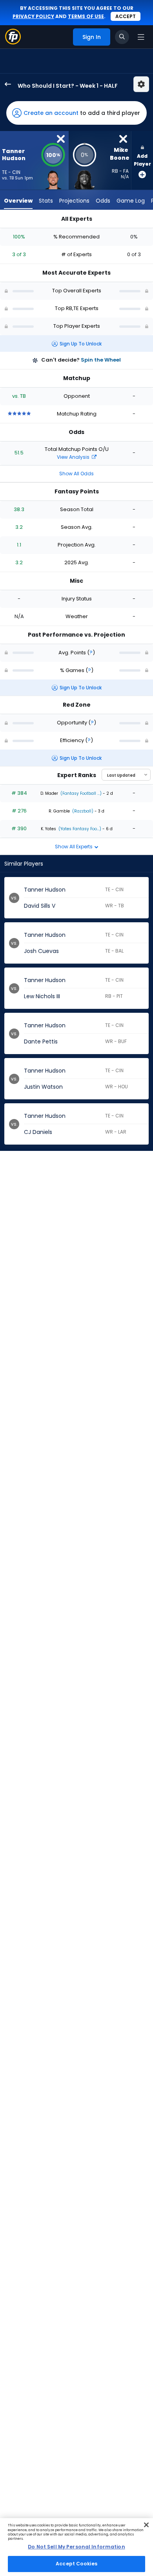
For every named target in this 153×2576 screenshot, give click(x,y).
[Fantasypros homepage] (13, 42)
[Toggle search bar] (122, 37)
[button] (76, 113)
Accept (126, 16)
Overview (18, 201)
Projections (74, 201)
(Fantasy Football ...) (80, 793)
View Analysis (74, 457)
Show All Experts (74, 847)
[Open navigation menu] (141, 37)
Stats (46, 201)
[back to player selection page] (5, 84)
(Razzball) (82, 811)
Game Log (131, 201)
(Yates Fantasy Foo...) (79, 829)
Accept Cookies (76, 2564)
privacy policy (33, 16)
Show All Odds (76, 474)
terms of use (86, 16)
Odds (103, 201)
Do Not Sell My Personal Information (76, 2547)
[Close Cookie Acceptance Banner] (146, 2525)
